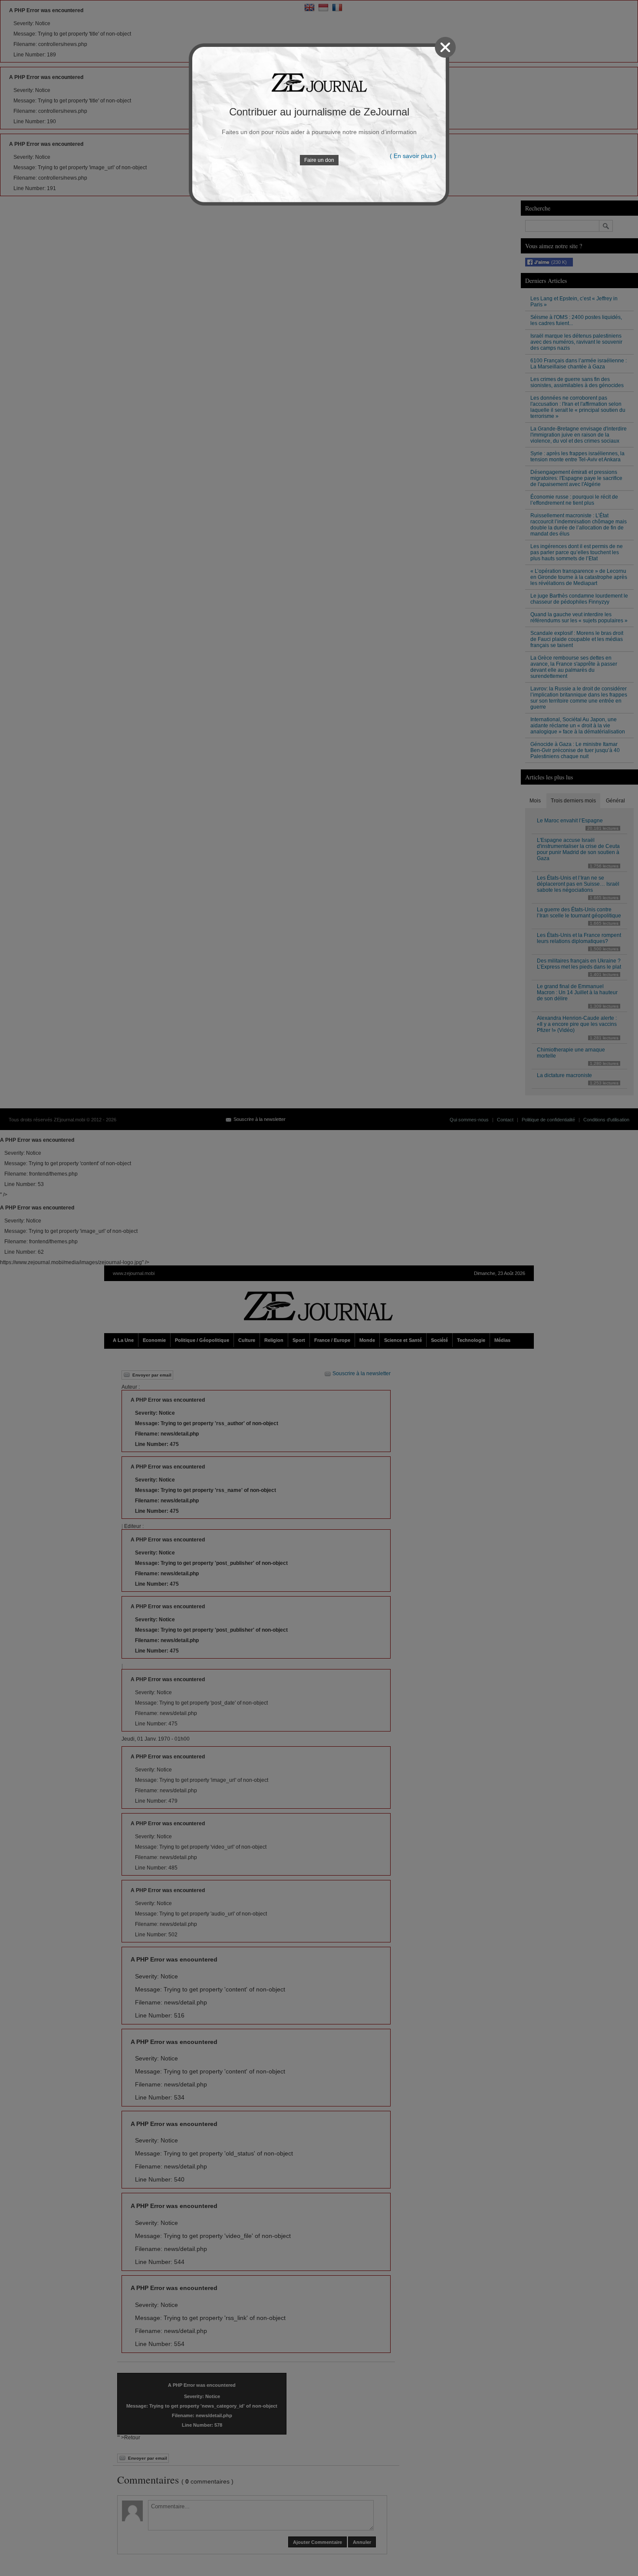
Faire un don (319, 160)
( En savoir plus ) (413, 156)
